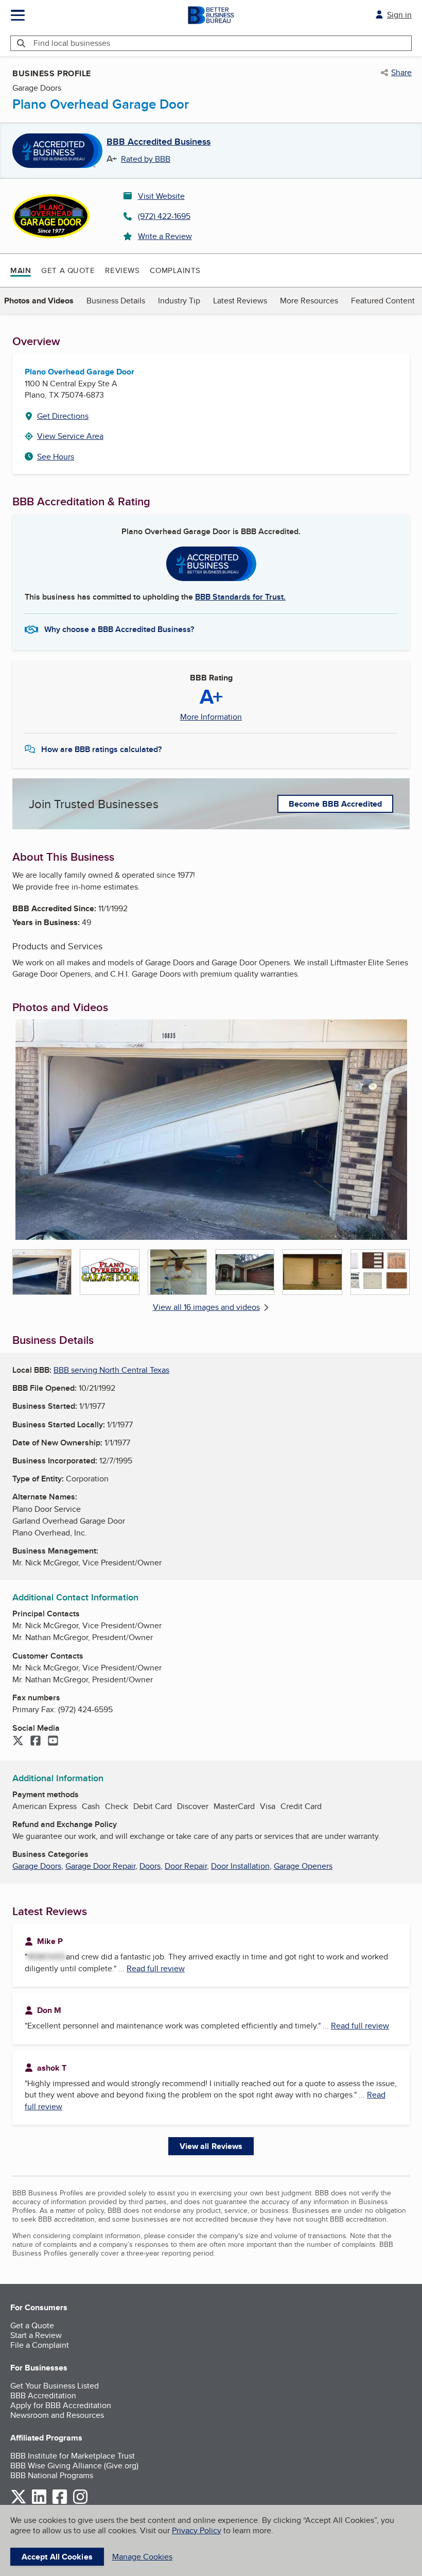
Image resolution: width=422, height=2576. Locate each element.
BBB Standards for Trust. (240, 597)
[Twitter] (18, 1742)
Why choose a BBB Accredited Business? (119, 629)
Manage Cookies (142, 2557)
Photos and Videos (39, 301)
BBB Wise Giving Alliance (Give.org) (74, 2466)
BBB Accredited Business (159, 142)
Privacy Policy (197, 2530)
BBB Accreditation (43, 2395)
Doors (150, 1866)
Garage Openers (303, 1866)
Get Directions (63, 416)
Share (401, 73)
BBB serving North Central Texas (111, 1370)
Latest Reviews (240, 301)
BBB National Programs (52, 2475)
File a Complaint (40, 2345)
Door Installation (240, 1866)
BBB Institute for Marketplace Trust (73, 2456)
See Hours (56, 457)
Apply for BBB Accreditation (61, 2405)
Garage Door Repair (100, 1866)
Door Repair (186, 1866)
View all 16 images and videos (206, 1307)
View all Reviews (211, 2146)
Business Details (116, 301)
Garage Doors (37, 1866)
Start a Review (36, 2335)
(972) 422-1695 (164, 216)
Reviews (122, 270)
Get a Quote (68, 270)
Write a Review (165, 236)
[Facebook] (36, 1742)
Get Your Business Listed (55, 2386)
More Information (211, 717)
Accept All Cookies (57, 2557)
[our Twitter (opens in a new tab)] (19, 2502)
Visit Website (161, 196)
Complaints (175, 270)
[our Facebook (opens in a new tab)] (60, 2502)
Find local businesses (72, 43)
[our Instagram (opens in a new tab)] (80, 2502)
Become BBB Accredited (335, 804)
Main (21, 270)
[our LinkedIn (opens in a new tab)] (39, 2502)
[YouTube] (53, 1742)
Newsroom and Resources (57, 2415)
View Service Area (70, 436)
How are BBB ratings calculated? (101, 749)
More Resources (309, 301)
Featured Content (383, 301)
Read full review (156, 1968)
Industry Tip (179, 301)
